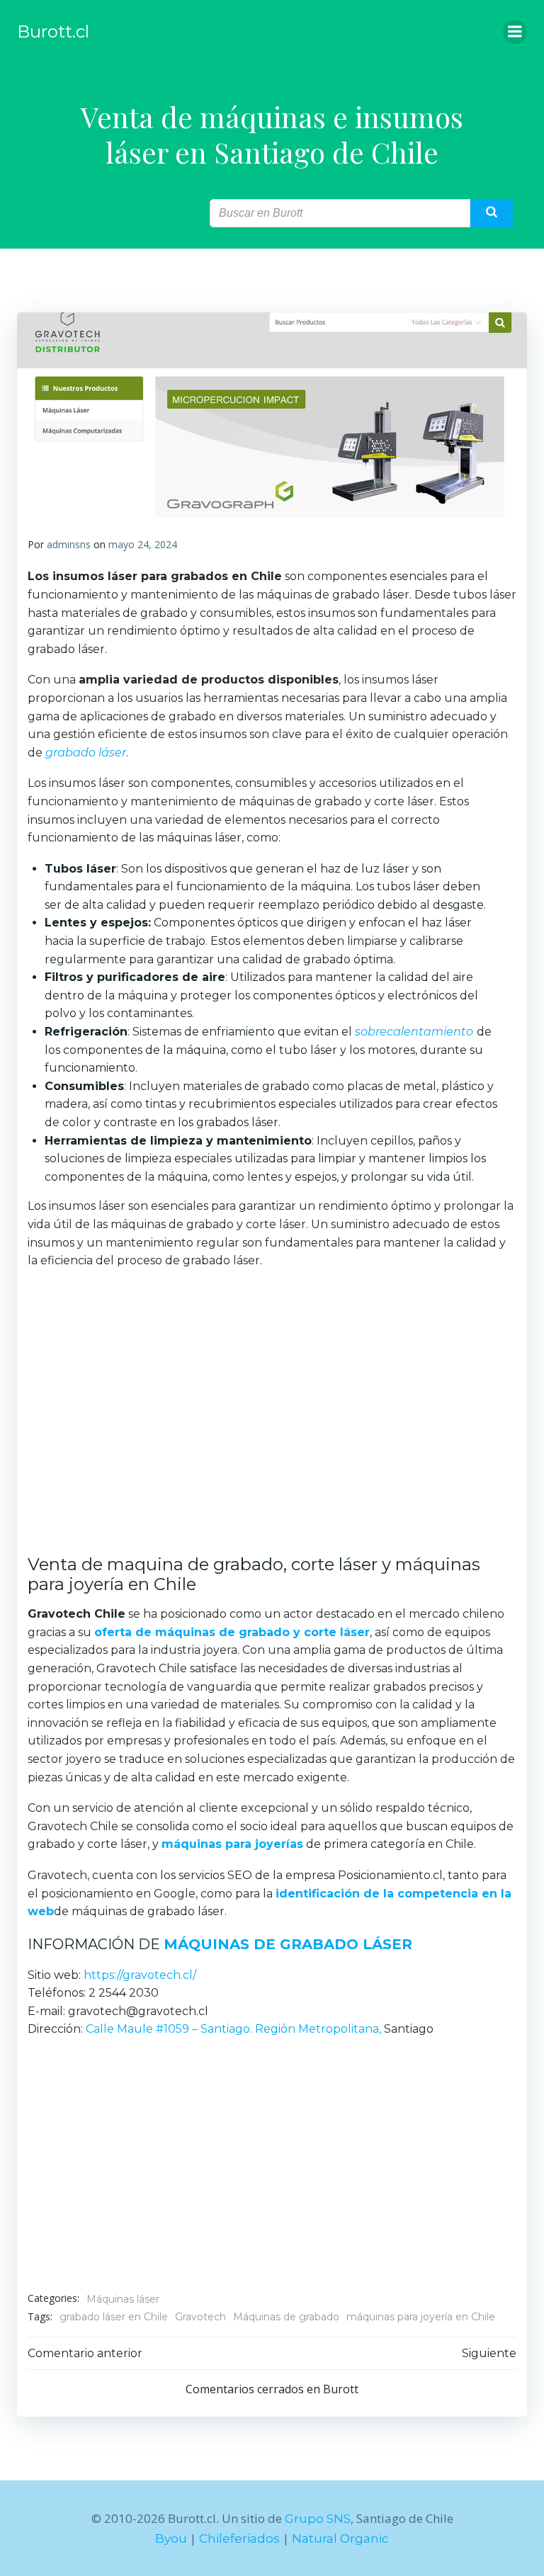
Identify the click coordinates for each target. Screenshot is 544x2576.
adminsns (69, 544)
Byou (171, 2538)
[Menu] (515, 32)
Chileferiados (239, 2538)
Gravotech (200, 2317)
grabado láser (86, 753)
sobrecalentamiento (414, 1032)
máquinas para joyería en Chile (421, 2317)
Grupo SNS (318, 2519)
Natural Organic (340, 2538)
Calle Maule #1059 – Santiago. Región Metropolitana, (233, 2029)
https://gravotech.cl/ (140, 1975)
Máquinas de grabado (286, 2317)
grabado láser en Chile (114, 2317)
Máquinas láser (123, 2299)
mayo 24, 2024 (143, 544)
